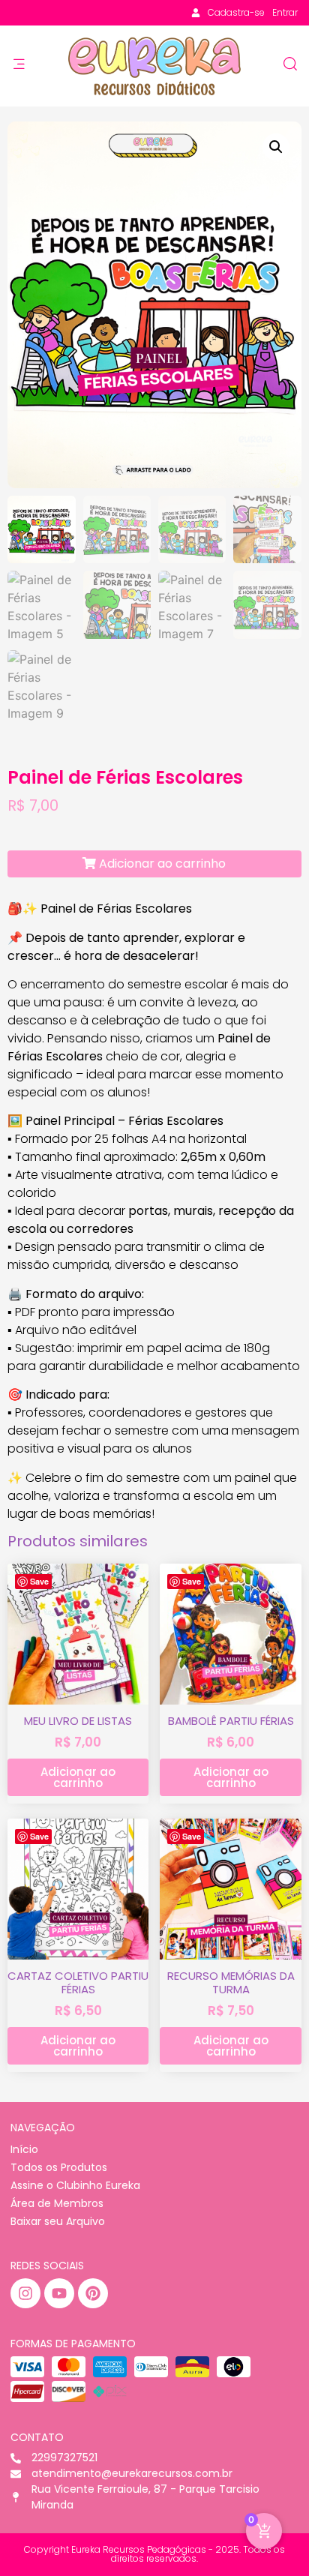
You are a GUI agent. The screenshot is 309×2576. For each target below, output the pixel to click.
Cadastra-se (236, 12)
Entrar (285, 12)
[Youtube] (59, 2293)
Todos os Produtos (59, 2167)
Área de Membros (57, 2203)
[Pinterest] (93, 2293)
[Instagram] (25, 2293)
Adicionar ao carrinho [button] (78, 1777)
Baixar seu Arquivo (58, 2221)
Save (39, 1581)
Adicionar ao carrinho (161, 864)
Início (24, 2149)
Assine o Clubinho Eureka (75, 2185)
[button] (276, 147)
